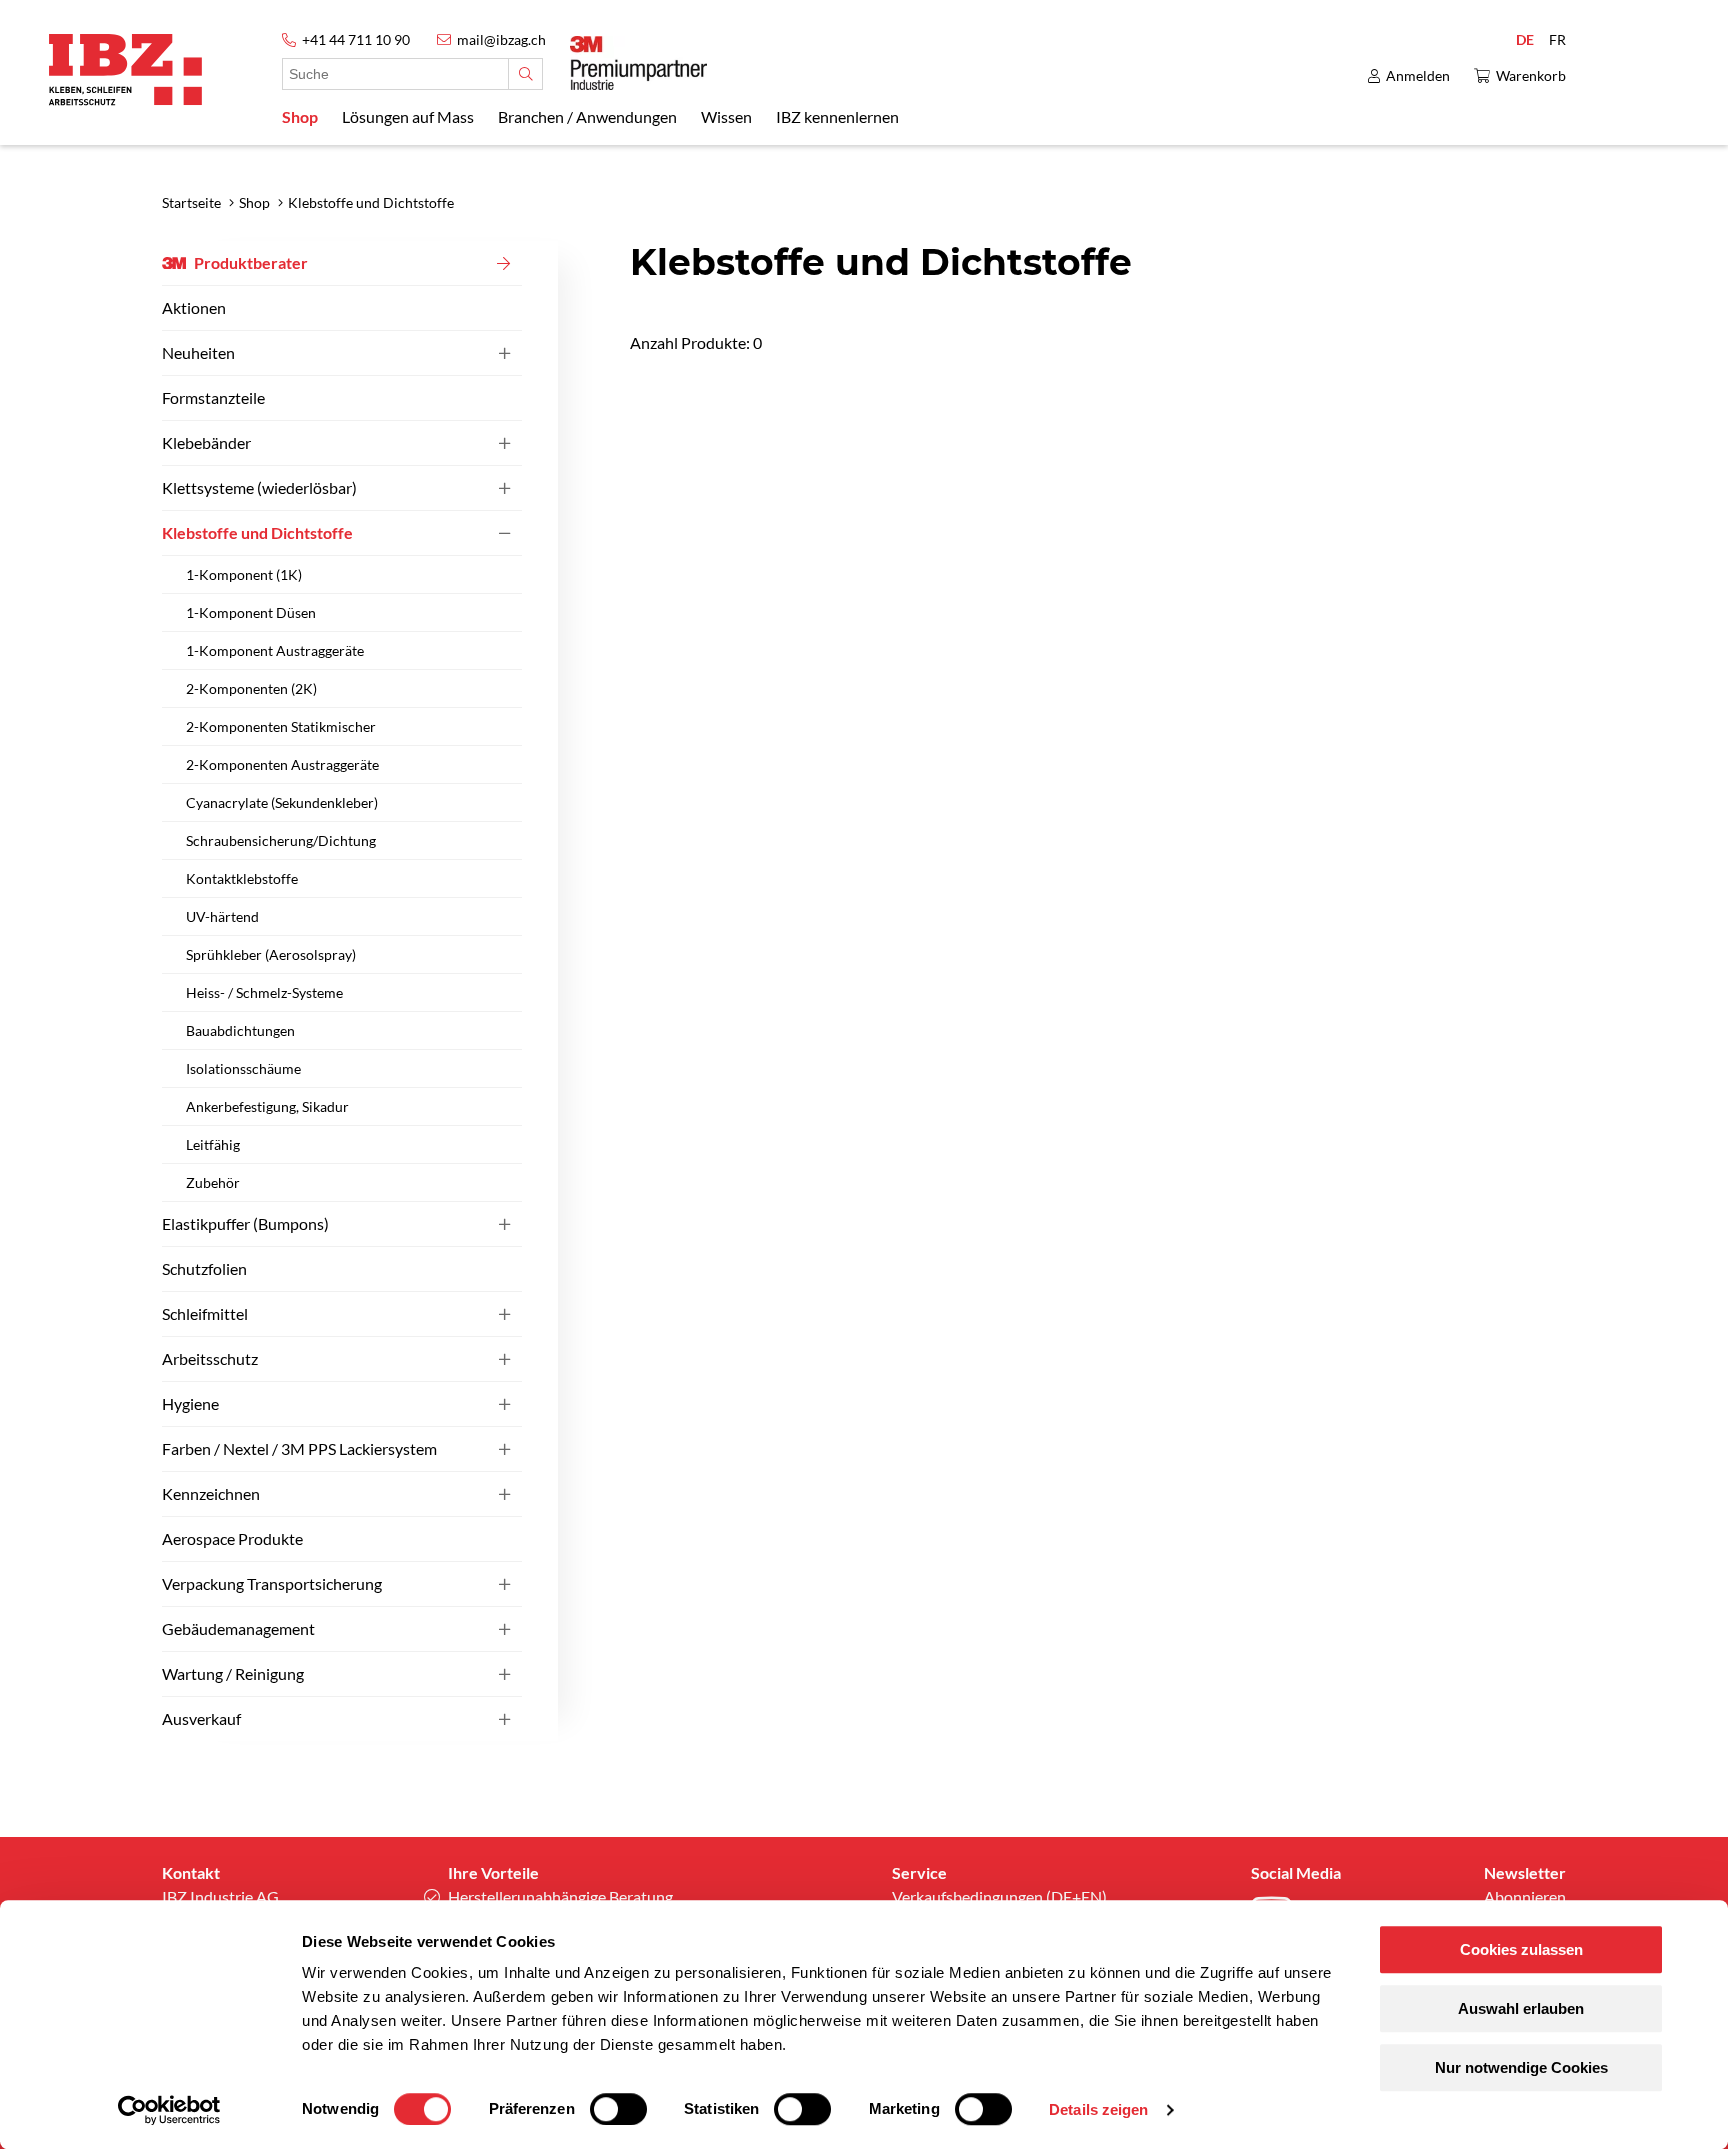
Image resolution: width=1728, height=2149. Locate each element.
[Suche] (525, 74)
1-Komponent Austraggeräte (275, 650)
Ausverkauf (201, 1718)
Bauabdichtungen (240, 1030)
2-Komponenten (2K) (251, 688)
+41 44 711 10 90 (356, 39)
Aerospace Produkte (232, 1538)
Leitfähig (213, 1144)
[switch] (618, 2109)
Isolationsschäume (243, 1068)
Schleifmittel (205, 1313)
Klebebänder (206, 442)
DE (1525, 39)
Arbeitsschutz (210, 1358)
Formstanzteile (213, 397)
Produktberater (251, 262)
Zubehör (213, 1182)
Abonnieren (1525, 1896)
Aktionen (194, 307)
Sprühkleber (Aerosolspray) (271, 954)
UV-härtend (222, 916)
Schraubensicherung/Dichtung (281, 840)
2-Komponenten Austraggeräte (282, 764)
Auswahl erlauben (1521, 2008)
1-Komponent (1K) (244, 574)
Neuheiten (198, 352)
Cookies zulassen (1521, 1949)
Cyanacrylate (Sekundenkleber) (282, 802)
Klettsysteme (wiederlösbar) (259, 487)
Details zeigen (1098, 2109)
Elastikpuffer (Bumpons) (245, 1223)
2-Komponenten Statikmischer (281, 726)
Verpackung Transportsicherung (272, 1583)
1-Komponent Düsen (251, 612)
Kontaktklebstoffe (242, 878)
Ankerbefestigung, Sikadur (267, 1106)
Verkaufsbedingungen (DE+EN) (999, 1896)
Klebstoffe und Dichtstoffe (257, 532)
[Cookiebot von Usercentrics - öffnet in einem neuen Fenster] (169, 2110)
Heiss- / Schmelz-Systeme (264, 992)
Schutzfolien (204, 1268)
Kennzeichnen (211, 1493)
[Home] (125, 69)
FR (1557, 39)
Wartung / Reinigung (233, 1673)
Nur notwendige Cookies (1521, 2067)
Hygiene (190, 1403)
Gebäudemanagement (238, 1628)
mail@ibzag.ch (501, 39)
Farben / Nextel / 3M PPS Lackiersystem (299, 1448)
